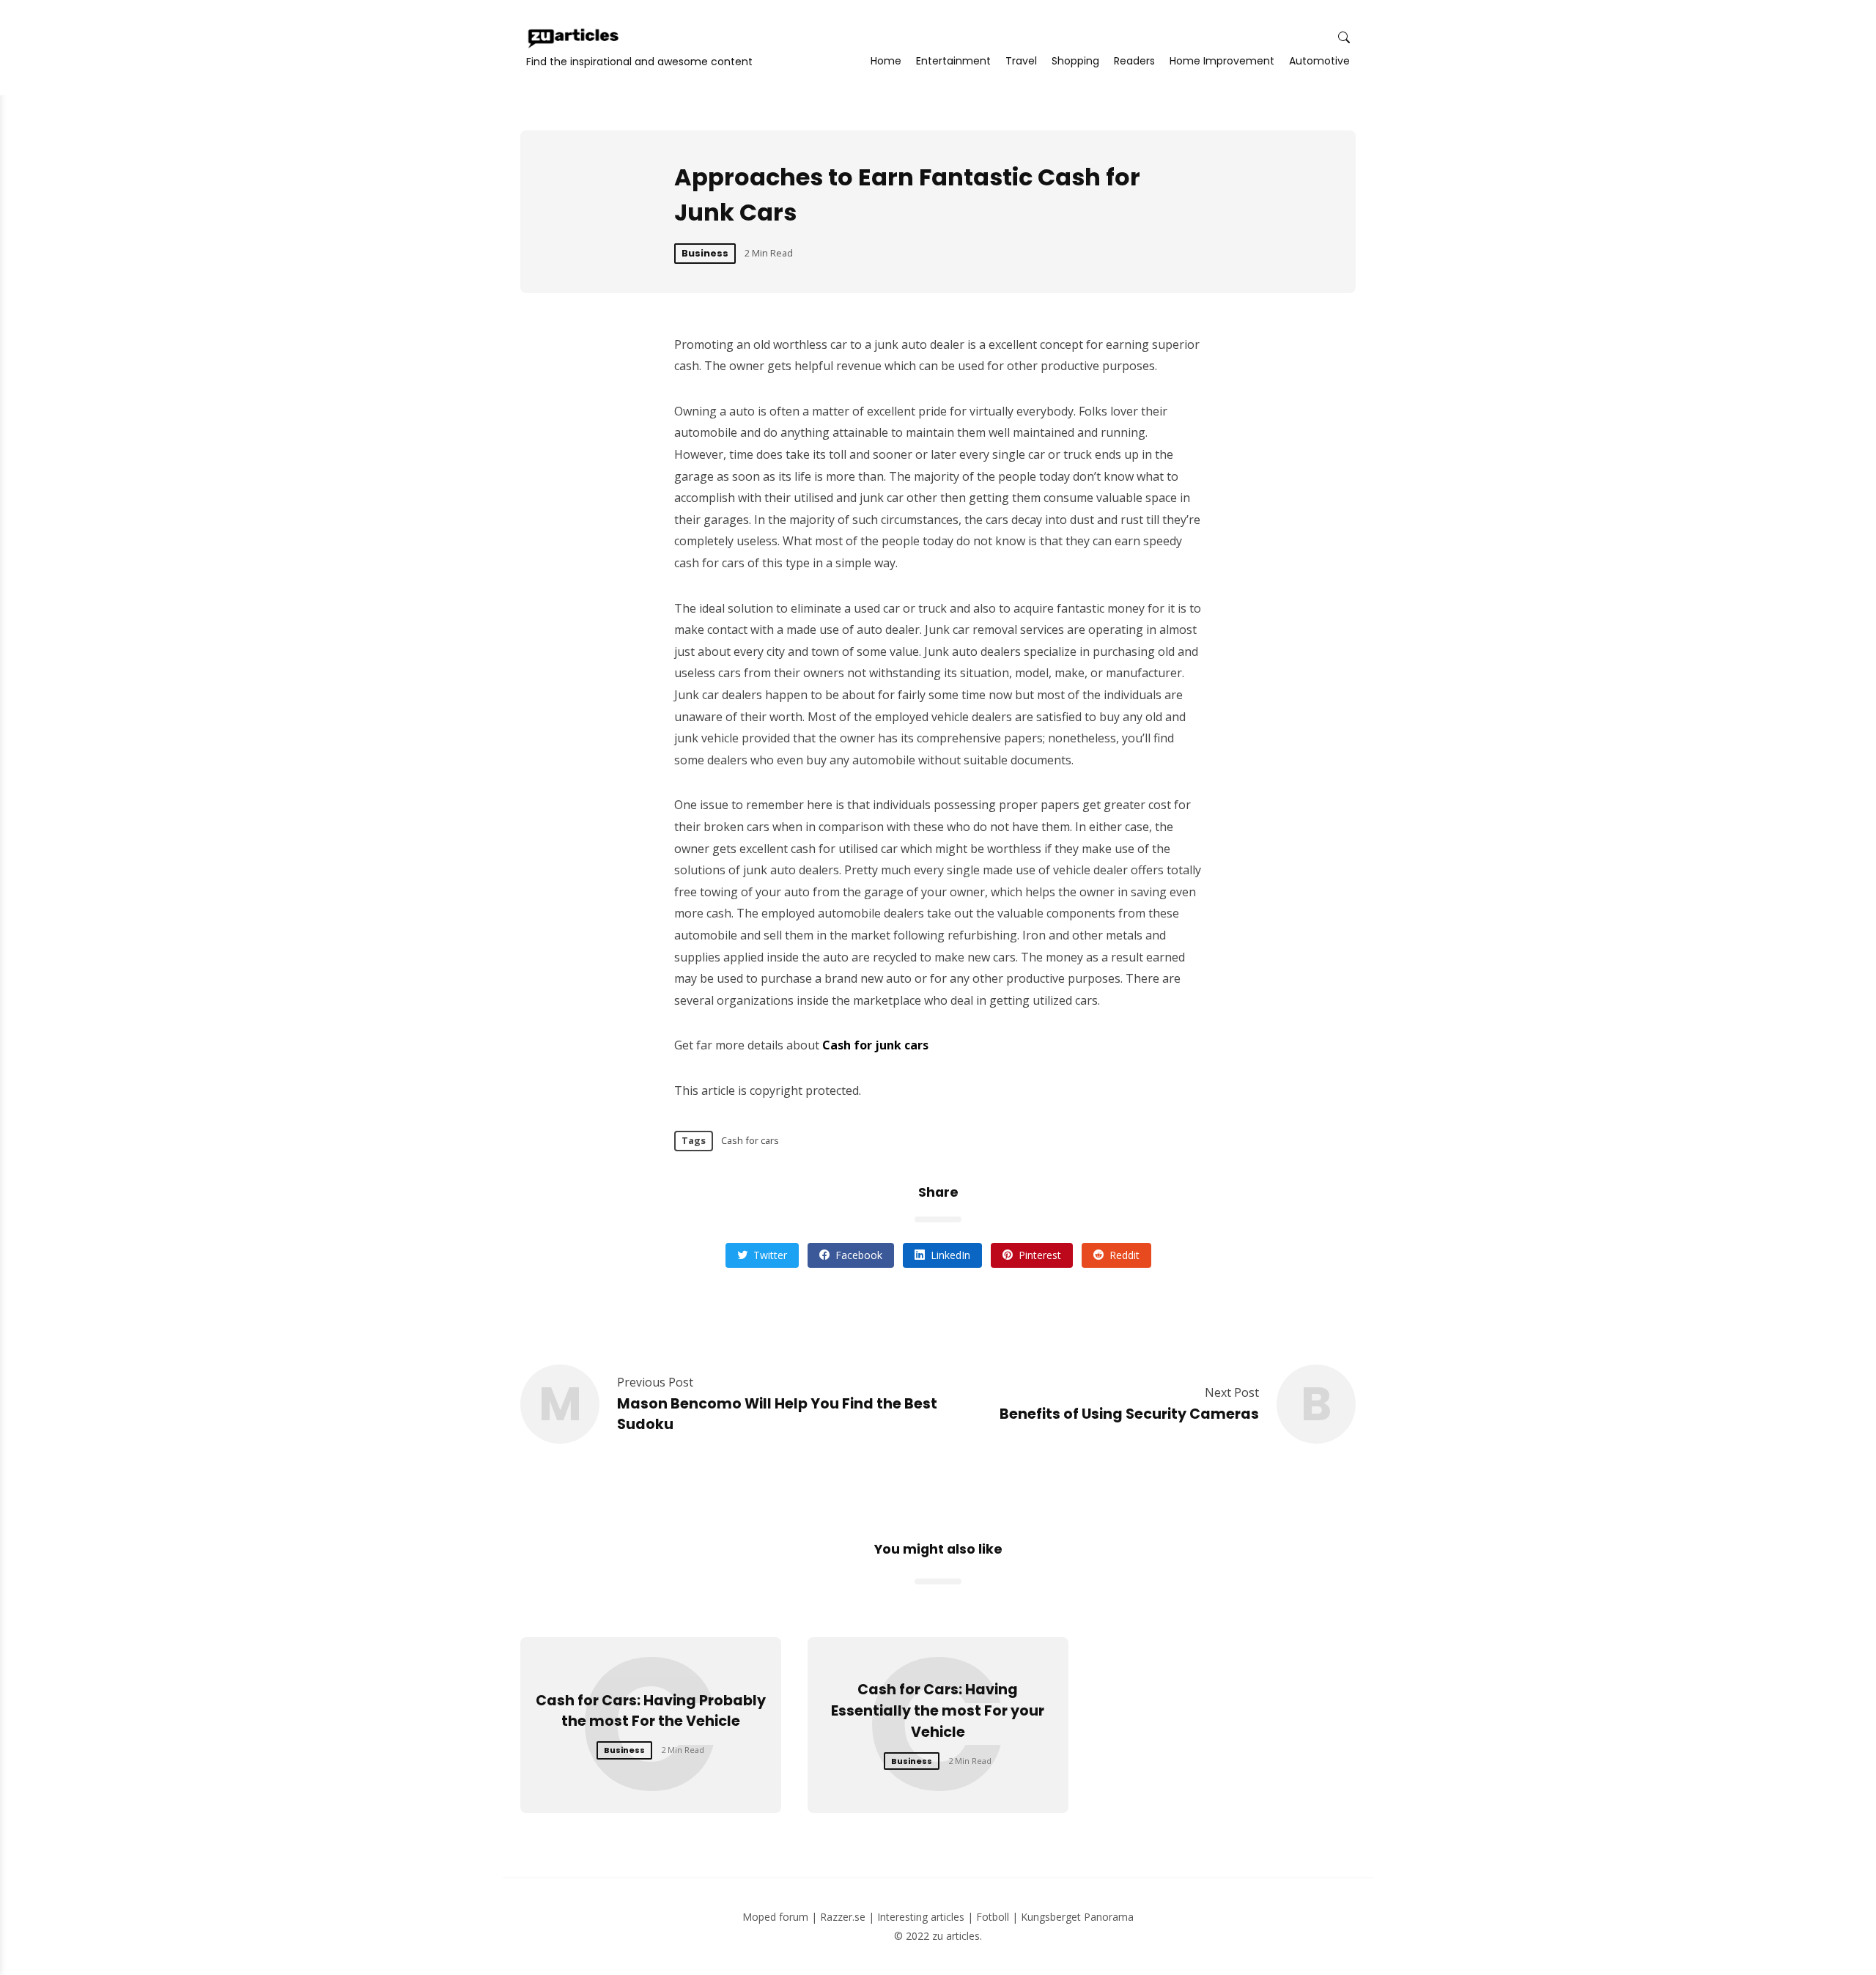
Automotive (1319, 61)
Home (886, 61)
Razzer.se (843, 1917)
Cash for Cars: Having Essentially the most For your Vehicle (938, 1711)
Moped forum (775, 1917)
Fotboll (993, 1917)
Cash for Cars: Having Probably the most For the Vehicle (651, 1711)
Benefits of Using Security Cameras (1129, 1414)
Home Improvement (1222, 61)
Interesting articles (921, 1917)
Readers (1134, 61)
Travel (1021, 61)
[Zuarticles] (575, 38)
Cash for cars (750, 1140)
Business (705, 253)
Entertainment (953, 61)
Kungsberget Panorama (1077, 1917)
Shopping (1075, 61)
